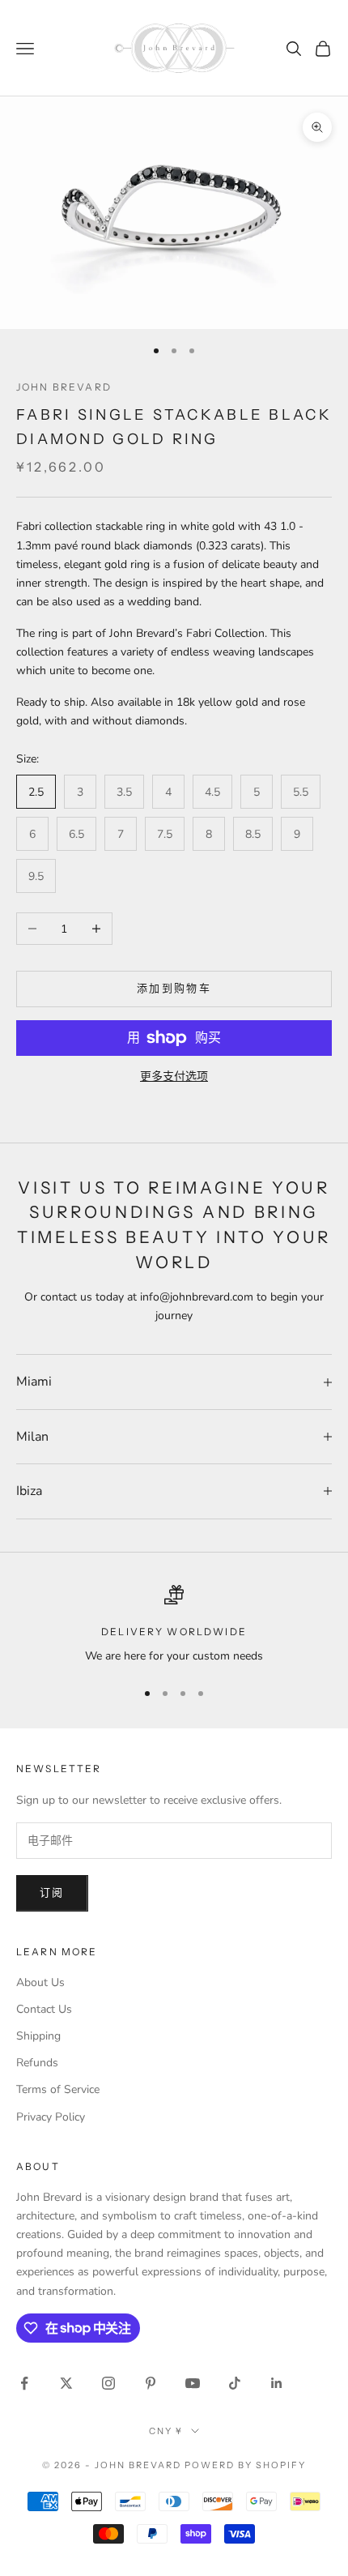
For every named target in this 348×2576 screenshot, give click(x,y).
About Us (40, 1982)
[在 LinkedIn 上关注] (277, 2383)
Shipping (38, 2036)
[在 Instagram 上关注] (108, 2383)
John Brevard (64, 387)
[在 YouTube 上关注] (193, 2383)
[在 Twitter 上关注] (66, 2383)
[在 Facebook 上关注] (24, 2383)
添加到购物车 (174, 989)
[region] (174, 1625)
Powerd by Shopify (245, 2465)
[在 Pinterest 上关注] (151, 2383)
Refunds (37, 2063)
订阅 (52, 1893)
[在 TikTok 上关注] (235, 2383)
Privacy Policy (51, 2117)
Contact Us (44, 2009)
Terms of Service (58, 2089)
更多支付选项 (174, 1077)
